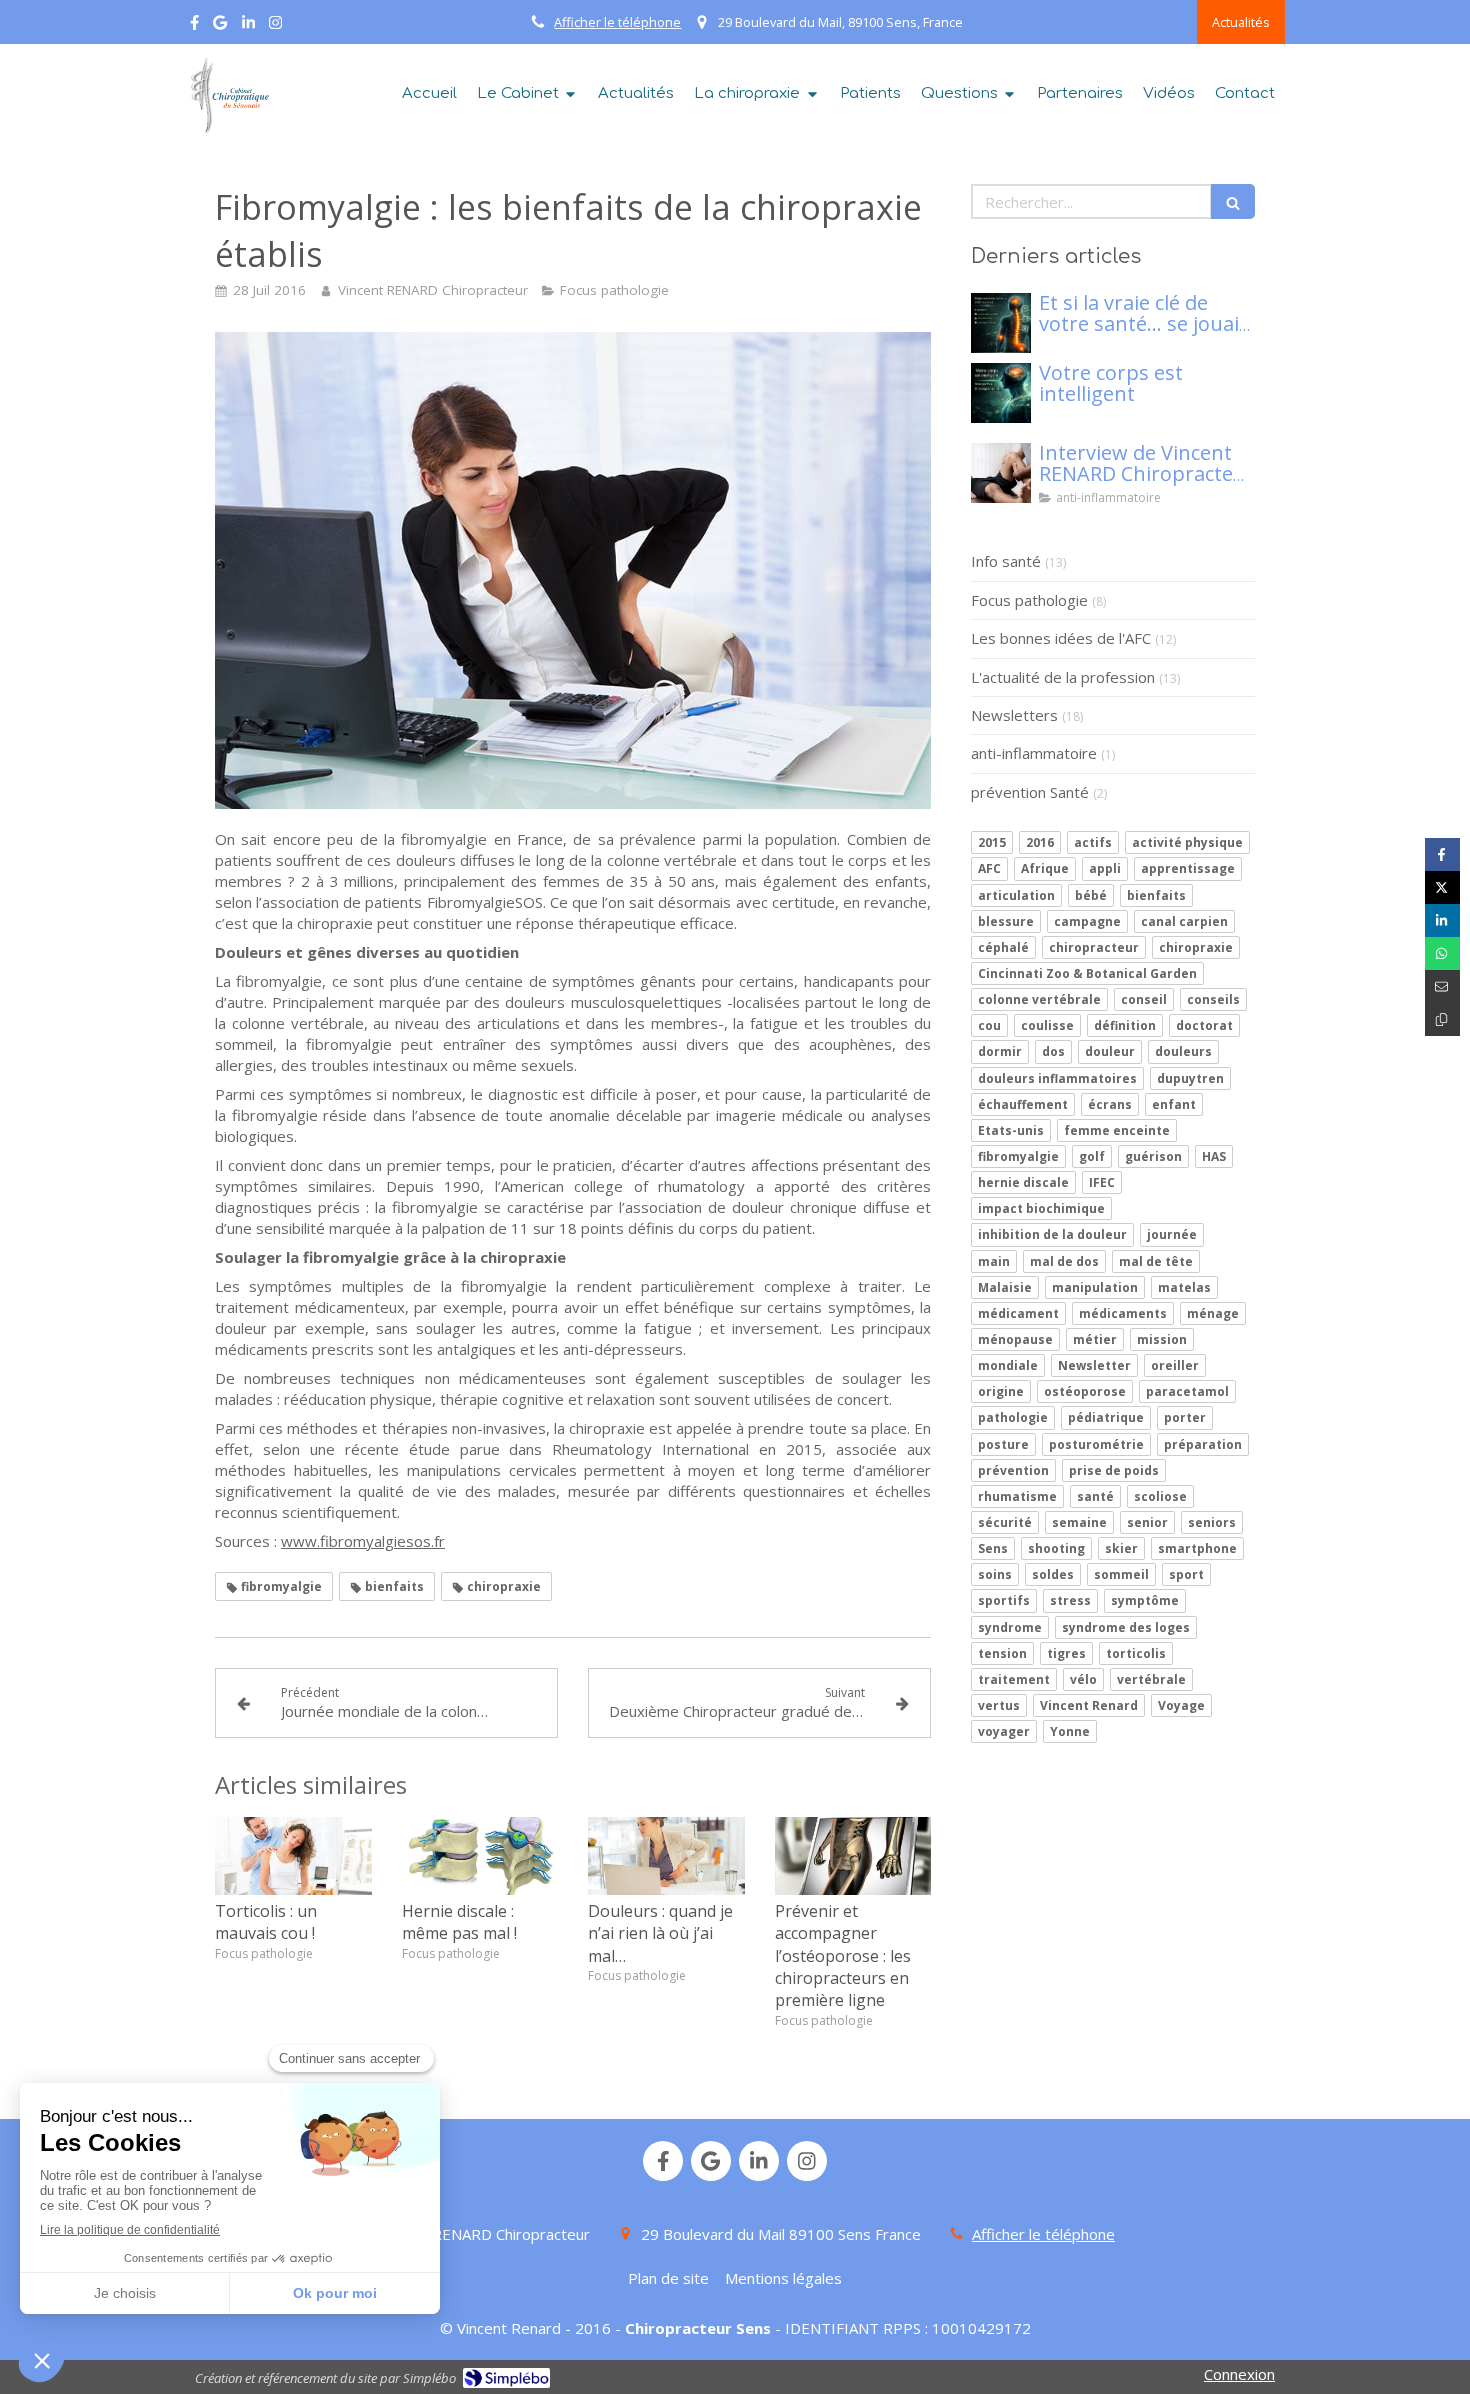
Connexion (1239, 2374)
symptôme (1145, 1600)
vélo (1083, 1679)
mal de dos (1064, 1261)
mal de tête (1156, 1261)
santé (1095, 1496)
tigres (1066, 1653)
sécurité (1005, 1522)
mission (1162, 1339)
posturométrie (1096, 1444)
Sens (993, 1548)
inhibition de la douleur (1052, 1234)
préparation (1203, 1444)
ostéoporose (1085, 1391)
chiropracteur (1094, 947)
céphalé (1003, 947)
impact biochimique (1041, 1208)
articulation (1016, 895)
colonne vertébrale (1039, 999)
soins (995, 1574)
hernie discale (1023, 1182)
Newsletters (1014, 715)
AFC (989, 868)
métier (1095, 1339)
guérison (1153, 1156)
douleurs (1183, 1051)
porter (1185, 1417)
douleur (1110, 1051)
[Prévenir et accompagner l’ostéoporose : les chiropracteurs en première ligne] (853, 1856)
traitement (1014, 1679)
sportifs (1004, 1600)
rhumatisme (1017, 1496)
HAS (1214, 1156)
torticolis (1136, 1653)
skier (1121, 1548)
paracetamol (1187, 1391)
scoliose (1160, 1496)
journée (1172, 1234)
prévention (1013, 1470)
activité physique (1187, 842)
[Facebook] (194, 26)
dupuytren (1190, 1078)
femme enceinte (1117, 1130)
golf (1092, 1156)
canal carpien (1184, 921)
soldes (1053, 1574)
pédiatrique (1106, 1417)
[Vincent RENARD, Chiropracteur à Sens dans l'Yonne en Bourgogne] (227, 96)
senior (1147, 1522)
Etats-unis (1011, 1130)
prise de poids (1114, 1470)
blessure (1006, 921)
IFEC (1102, 1182)
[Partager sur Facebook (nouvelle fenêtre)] (1442, 854)
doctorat (1204, 1025)
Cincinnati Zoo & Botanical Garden (1087, 973)
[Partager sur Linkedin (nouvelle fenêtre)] (1442, 920)
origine (1001, 1391)
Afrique (1045, 868)
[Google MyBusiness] (220, 26)
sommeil (1121, 1574)
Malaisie (1005, 1287)
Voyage (1181, 1705)
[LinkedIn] (248, 26)
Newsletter (1094, 1365)
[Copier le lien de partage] (1442, 1019)
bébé (1091, 895)
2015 (992, 842)
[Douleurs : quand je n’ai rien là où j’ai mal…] (666, 1856)
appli (1105, 868)
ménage (1213, 1313)
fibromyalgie (1018, 1156)
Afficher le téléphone (617, 22)
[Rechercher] (1233, 201)
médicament (1018, 1313)
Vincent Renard (1089, 1705)
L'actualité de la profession (1063, 677)
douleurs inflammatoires (1057, 1078)
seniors (1212, 1522)
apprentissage (1188, 868)
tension (1002, 1653)
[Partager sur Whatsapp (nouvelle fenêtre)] (1442, 953)
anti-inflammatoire (1034, 753)
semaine (1079, 1522)
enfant (1174, 1104)
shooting (1056, 1548)
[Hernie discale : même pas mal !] (480, 1856)
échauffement (1023, 1104)
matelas (1184, 1287)
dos (1053, 1051)
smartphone (1197, 1548)
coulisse (1047, 1025)
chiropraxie (1196, 947)
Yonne (1070, 1731)
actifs (1093, 842)
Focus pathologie (1029, 600)
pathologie (1013, 1417)
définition (1125, 1025)
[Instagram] (275, 26)
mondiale (1008, 1365)
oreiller (1175, 1365)
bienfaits (1156, 895)
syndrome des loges (1126, 1627)
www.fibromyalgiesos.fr (363, 1541)
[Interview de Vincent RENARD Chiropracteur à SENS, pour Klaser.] (1001, 473)
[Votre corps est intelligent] (1001, 393)
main (994, 1261)
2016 (1040, 842)
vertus (999, 1705)
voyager (1004, 1731)
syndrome (1010, 1627)
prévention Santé (1030, 792)
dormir (1000, 1051)
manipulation (1095, 1287)
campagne (1087, 921)
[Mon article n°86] (1001, 323)
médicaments (1123, 1313)
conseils (1213, 999)
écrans (1110, 1104)
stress (1070, 1600)
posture (1003, 1444)
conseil (1144, 999)
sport (1186, 1574)
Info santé (1006, 561)
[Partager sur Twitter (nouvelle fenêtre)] (1442, 887)
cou (989, 1025)
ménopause (1015, 1339)
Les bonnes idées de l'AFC (1061, 638)
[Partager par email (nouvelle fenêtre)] (1442, 986)
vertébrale (1151, 1679)
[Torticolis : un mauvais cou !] (293, 1856)
